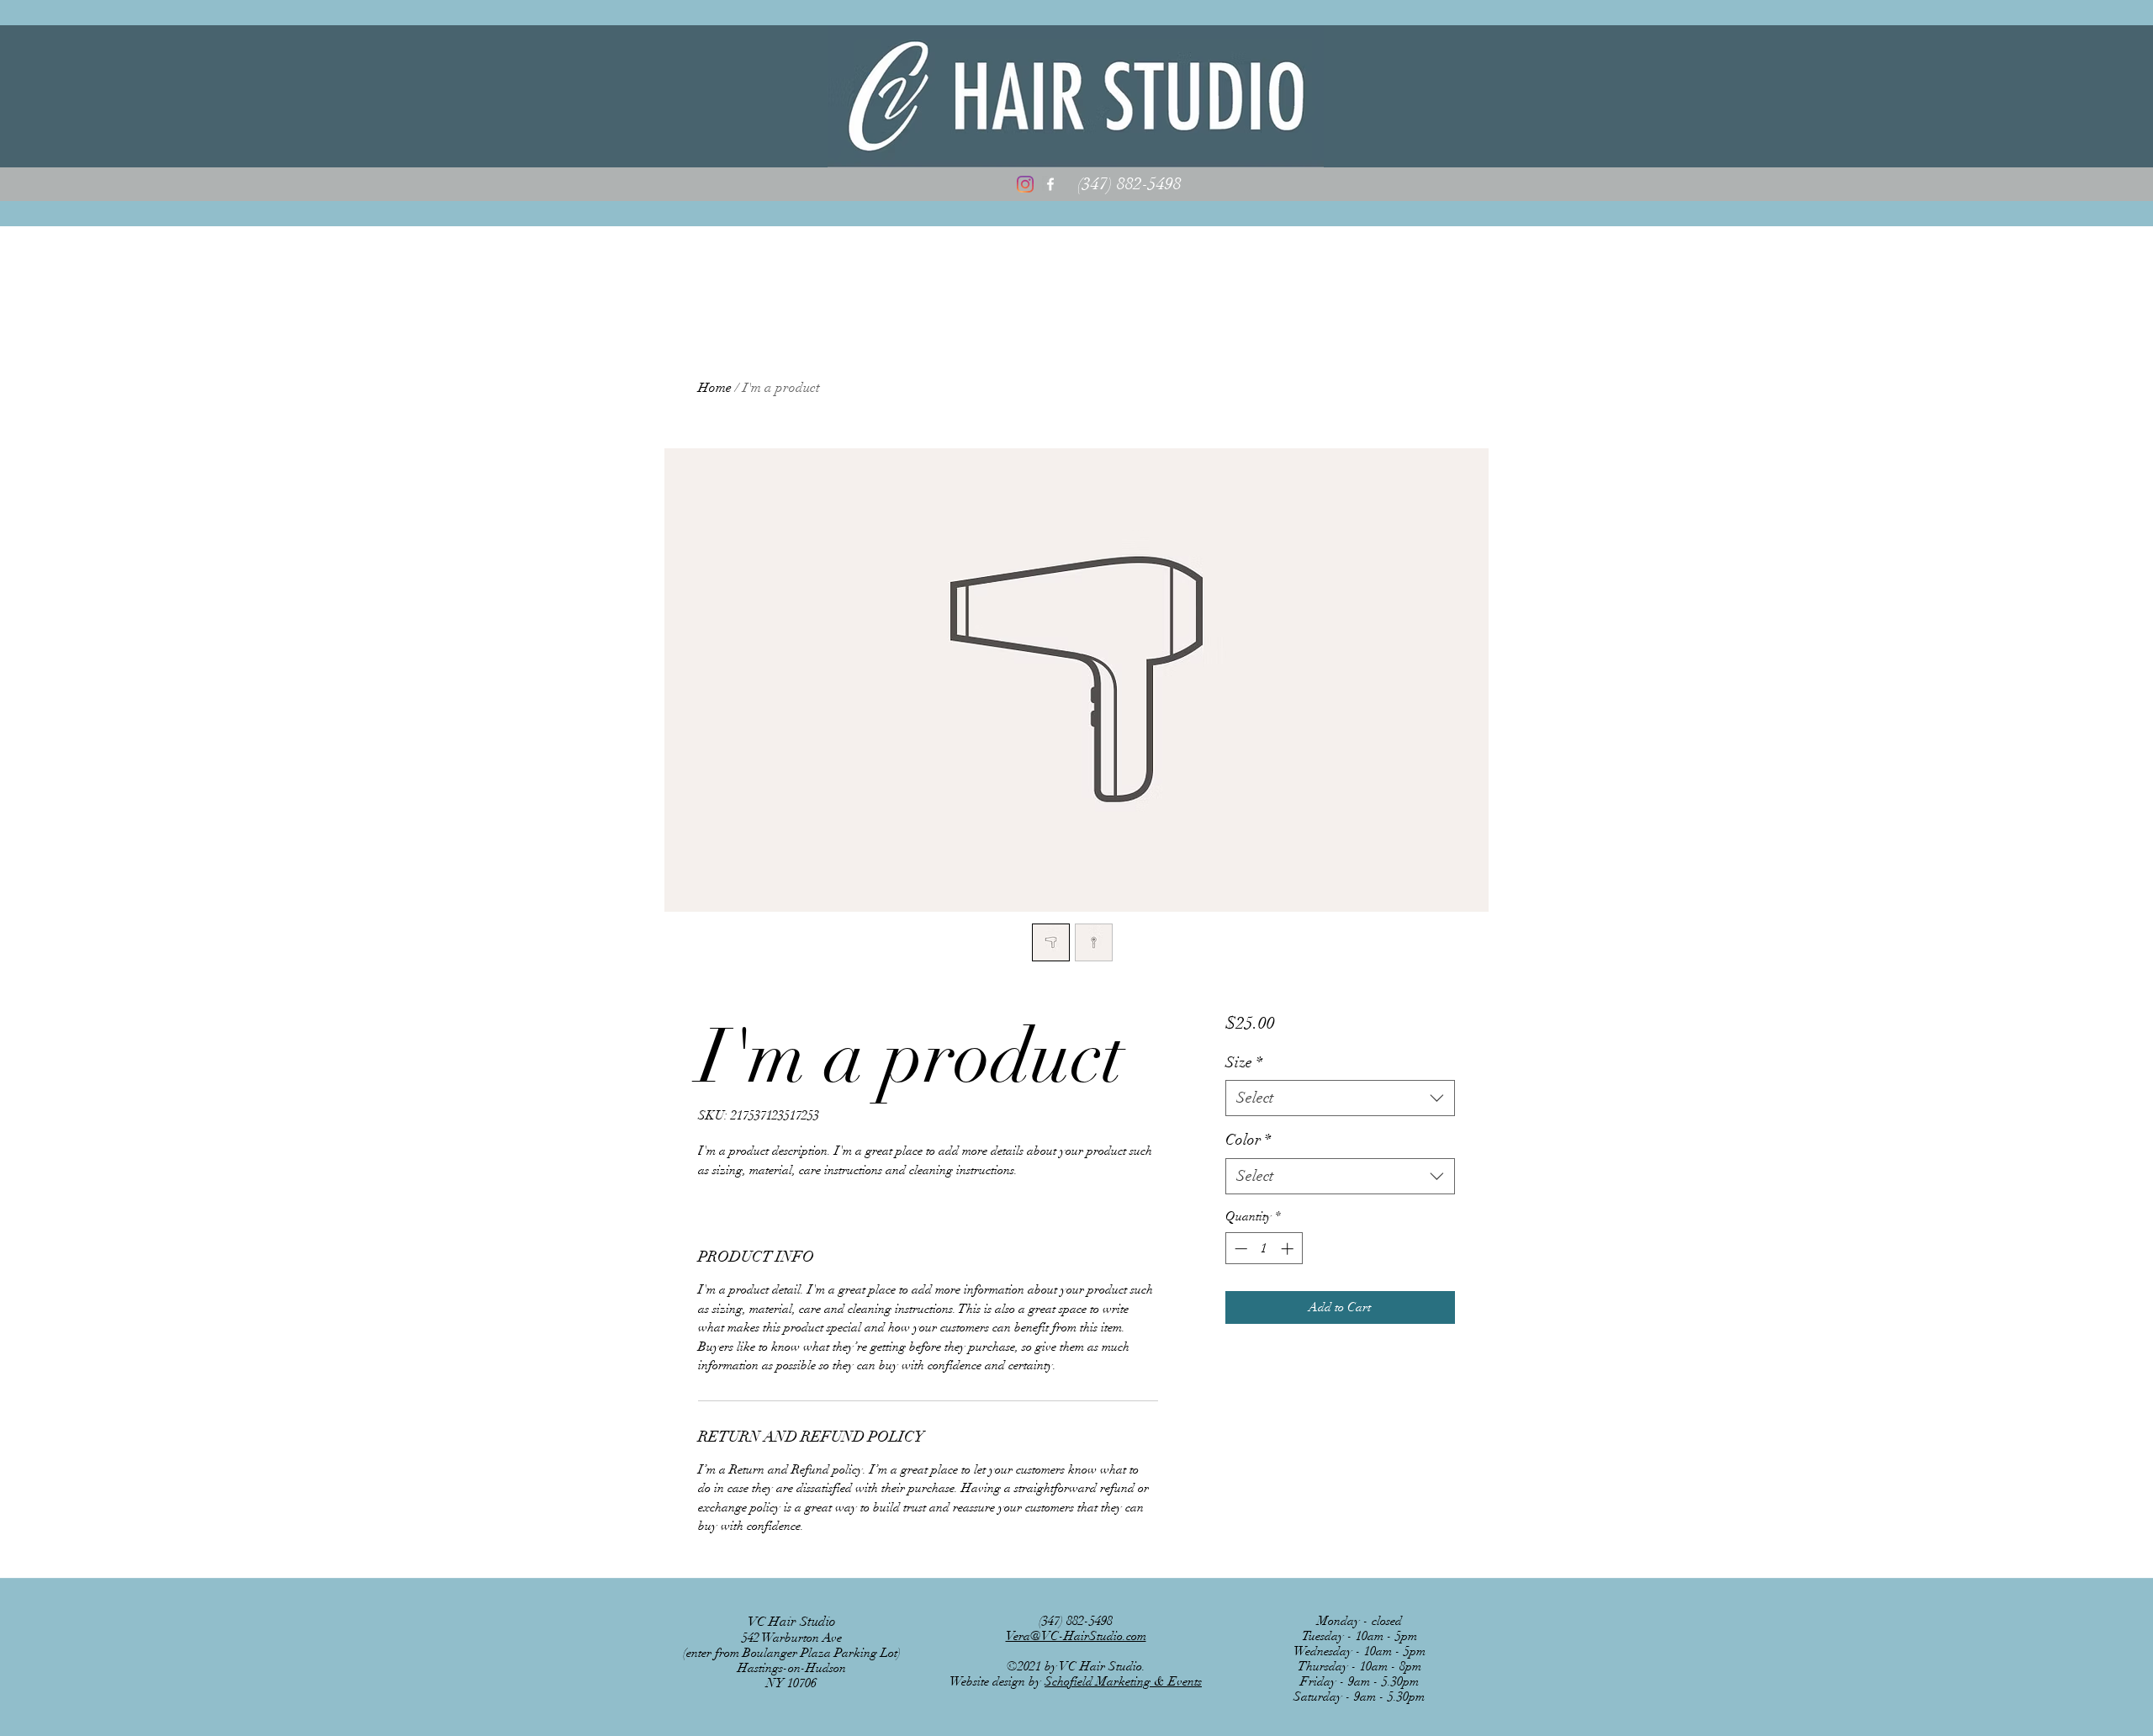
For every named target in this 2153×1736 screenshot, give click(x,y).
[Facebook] (1050, 184)
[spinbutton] (1264, 1249)
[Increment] (1289, 1249)
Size (1244, 1062)
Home (715, 388)
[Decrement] (1239, 1249)
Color (1248, 1140)
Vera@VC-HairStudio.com (1076, 1636)
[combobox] (1340, 1098)
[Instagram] (1025, 184)
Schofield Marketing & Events (1123, 1681)
